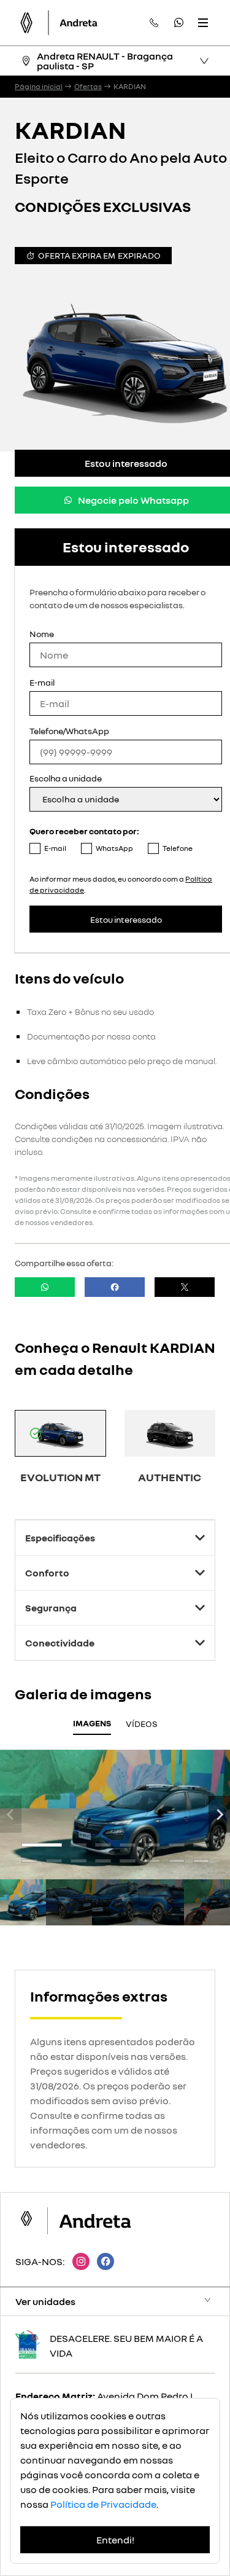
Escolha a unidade (66, 778)
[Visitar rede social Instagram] (77, 2261)
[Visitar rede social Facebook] (102, 2261)
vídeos (142, 1724)
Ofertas (88, 87)
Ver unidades (45, 2301)
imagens (92, 1723)
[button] (23, 1902)
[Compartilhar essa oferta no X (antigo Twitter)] (185, 1287)
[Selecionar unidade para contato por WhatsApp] (178, 23)
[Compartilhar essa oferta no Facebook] (115, 1287)
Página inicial (39, 87)
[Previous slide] (11, 1814)
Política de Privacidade (103, 2504)
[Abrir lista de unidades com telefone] (154, 23)
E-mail (42, 682)
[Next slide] (219, 1814)
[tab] (42, 1845)
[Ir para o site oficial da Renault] (79, 23)
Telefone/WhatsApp (69, 731)
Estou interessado (126, 919)
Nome (42, 634)
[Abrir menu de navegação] (203, 23)
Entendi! (115, 2540)
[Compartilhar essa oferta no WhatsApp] (45, 1287)
